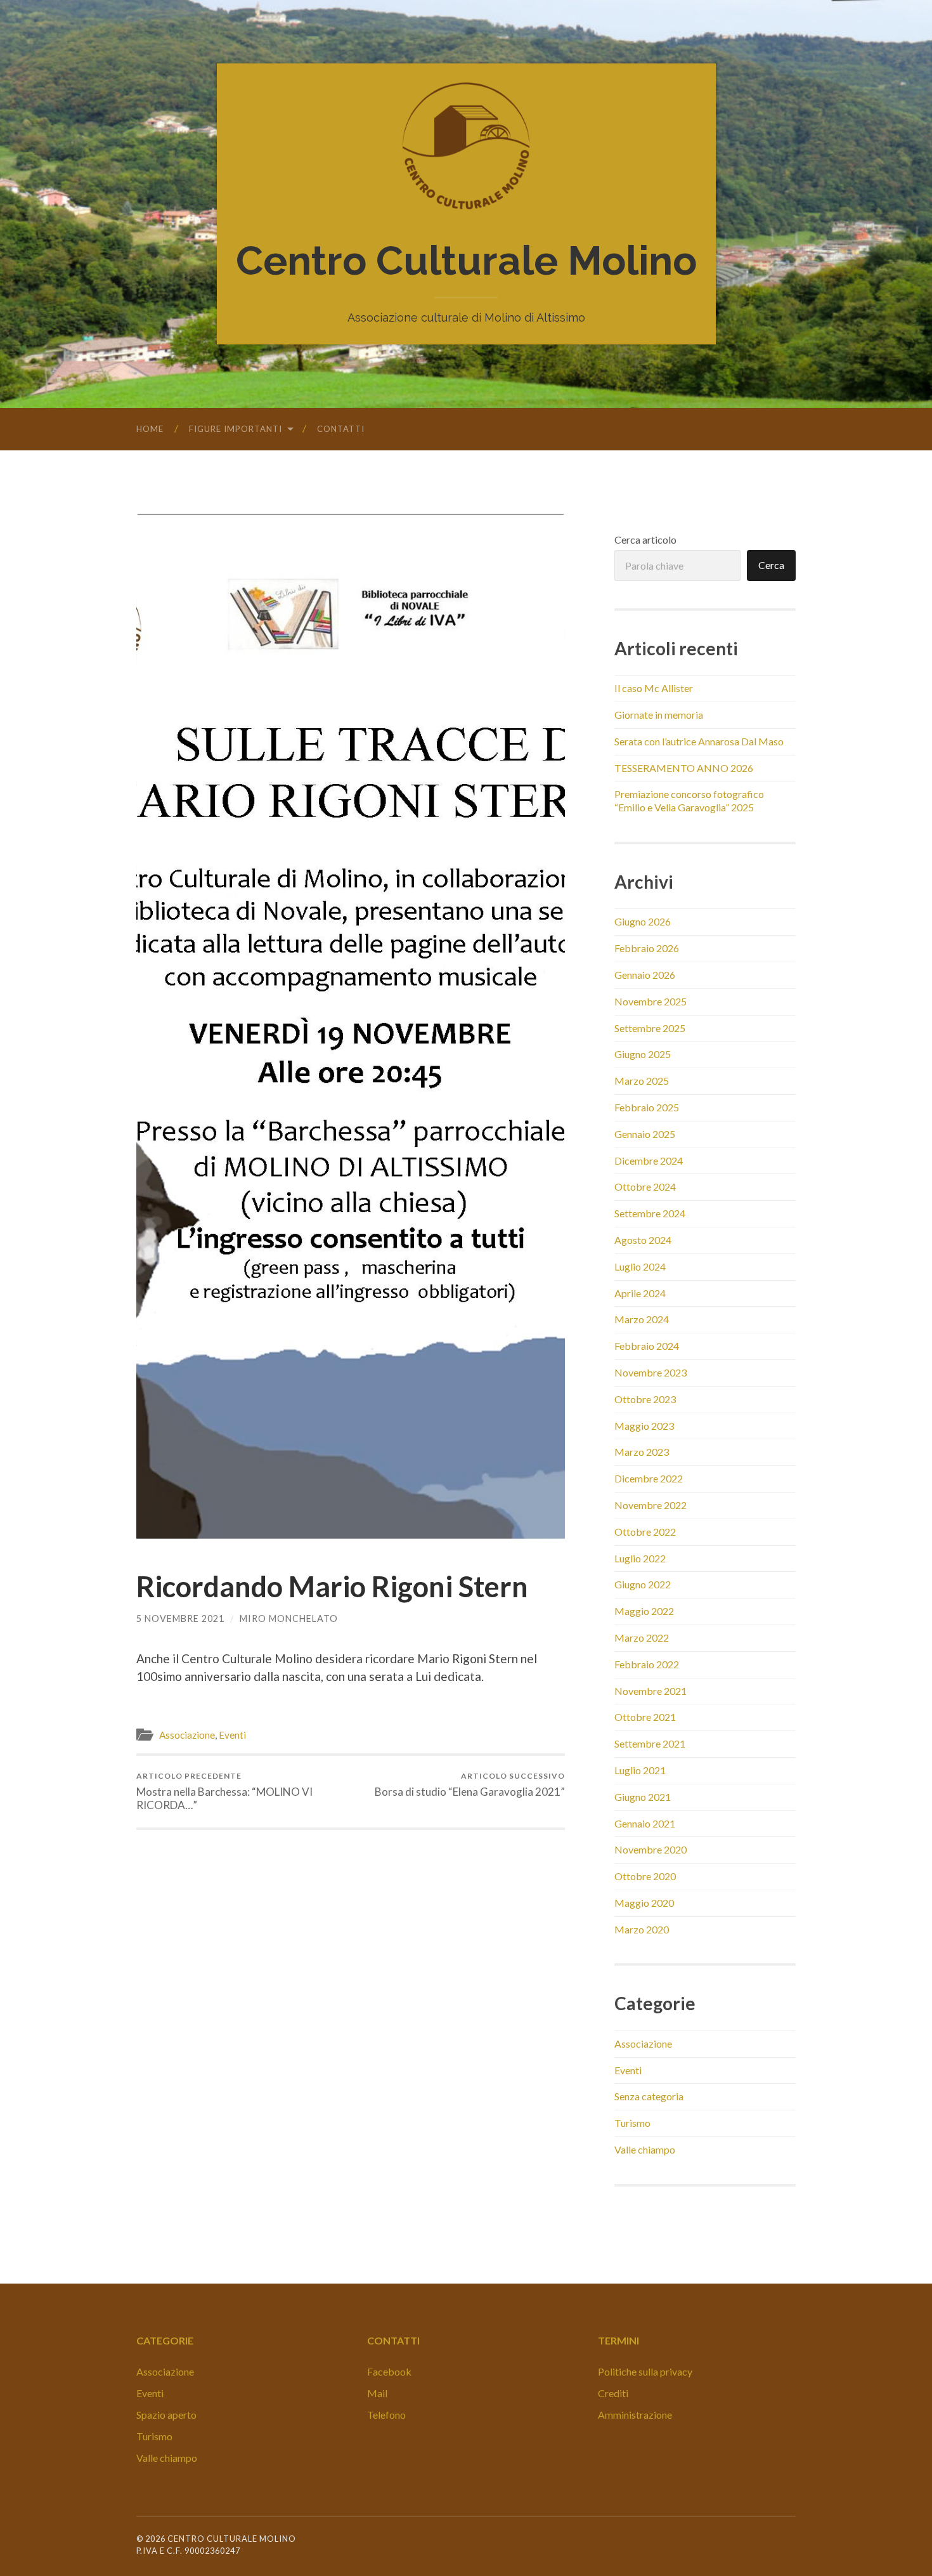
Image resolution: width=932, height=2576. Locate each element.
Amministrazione (635, 2415)
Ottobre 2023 (645, 1399)
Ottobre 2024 (645, 1187)
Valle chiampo (645, 2149)
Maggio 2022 (644, 1611)
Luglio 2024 (640, 1266)
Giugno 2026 (643, 921)
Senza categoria (649, 2096)
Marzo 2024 (642, 1319)
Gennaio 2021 (645, 1823)
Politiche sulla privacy (645, 2371)
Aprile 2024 (640, 1293)
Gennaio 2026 (645, 975)
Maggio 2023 (644, 1426)
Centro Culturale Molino (466, 261)
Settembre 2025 (650, 1028)
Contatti (341, 429)
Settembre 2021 (650, 1743)
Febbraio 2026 (647, 948)
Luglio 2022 (640, 1558)
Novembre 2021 (650, 1691)
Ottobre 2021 (645, 1717)
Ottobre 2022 (645, 1532)
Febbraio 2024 (647, 1346)
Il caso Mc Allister (654, 688)
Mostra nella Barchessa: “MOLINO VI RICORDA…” (224, 1791)
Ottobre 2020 (645, 1876)
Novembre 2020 (650, 1849)
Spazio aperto (166, 2415)
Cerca (771, 565)
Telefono (386, 2415)
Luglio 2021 (640, 1770)
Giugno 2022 (643, 1584)
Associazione (187, 1735)
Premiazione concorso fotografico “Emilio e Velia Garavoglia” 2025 (689, 801)
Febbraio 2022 (647, 1664)
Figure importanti (236, 429)
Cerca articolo (645, 539)
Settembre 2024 (650, 1213)
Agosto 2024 (643, 1240)
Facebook (389, 2371)
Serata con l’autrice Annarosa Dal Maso (699, 741)
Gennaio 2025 (645, 1134)
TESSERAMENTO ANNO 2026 (684, 768)
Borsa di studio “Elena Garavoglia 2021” (470, 1785)
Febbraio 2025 (647, 1107)
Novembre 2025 (650, 1001)
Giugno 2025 (643, 1054)
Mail (377, 2393)
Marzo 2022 (642, 1638)
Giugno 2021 (643, 1797)
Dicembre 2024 (649, 1161)
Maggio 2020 (644, 1903)
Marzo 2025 (642, 1081)
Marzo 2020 (642, 1929)
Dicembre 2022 (649, 1478)
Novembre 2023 (650, 1372)
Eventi (232, 1735)
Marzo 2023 (642, 1452)
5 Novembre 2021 (180, 1618)
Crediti (613, 2393)
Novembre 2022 (650, 1505)
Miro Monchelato (289, 1618)
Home (150, 429)
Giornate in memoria (659, 715)
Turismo (632, 2123)
